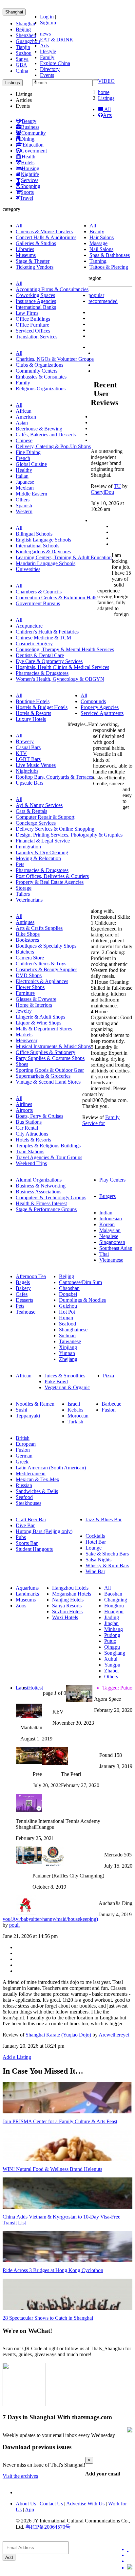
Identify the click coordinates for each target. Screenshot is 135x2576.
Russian (24, 1485)
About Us (26, 2504)
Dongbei (68, 1294)
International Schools (38, 546)
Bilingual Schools (34, 534)
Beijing (23, 29)
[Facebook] (130, 2555)
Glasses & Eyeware (36, 999)
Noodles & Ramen (35, 1404)
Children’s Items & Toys (41, 964)
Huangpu (114, 1611)
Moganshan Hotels (72, 1594)
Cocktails (95, 1536)
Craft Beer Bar (31, 1519)
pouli (14, 1925)
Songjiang (115, 1653)
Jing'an (111, 1623)
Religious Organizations (41, 389)
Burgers (107, 1196)
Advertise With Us (85, 2504)
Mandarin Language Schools (46, 563)
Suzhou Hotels (67, 1611)
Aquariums (27, 1588)
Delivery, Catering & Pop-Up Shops (53, 446)
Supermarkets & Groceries (43, 1076)
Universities (28, 569)
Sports (27, 192)
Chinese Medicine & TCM (43, 638)
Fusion (109, 1410)
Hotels (28, 162)
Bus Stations (29, 1122)
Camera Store (30, 958)
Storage (24, 888)
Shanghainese (73, 1330)
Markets (24, 1035)
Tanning (98, 261)
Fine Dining (28, 452)
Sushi (21, 1410)
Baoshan (113, 1594)
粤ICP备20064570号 (48, 2527)
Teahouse (26, 1312)
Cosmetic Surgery (34, 644)
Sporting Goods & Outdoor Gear (50, 1070)
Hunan (66, 1318)
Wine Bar (95, 1571)
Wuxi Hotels (65, 1617)
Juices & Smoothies (65, 1376)
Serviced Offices (33, 331)
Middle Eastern (31, 494)
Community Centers (37, 371)
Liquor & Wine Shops (39, 1023)
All (107, 109)
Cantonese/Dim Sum (80, 1282)
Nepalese (109, 1236)
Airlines (24, 1104)
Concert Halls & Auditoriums (46, 237)
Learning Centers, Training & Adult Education (64, 557)
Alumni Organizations (39, 1180)
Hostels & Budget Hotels (42, 707)
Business (30, 127)
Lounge (94, 1548)
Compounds (93, 701)
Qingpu (112, 1647)
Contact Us (51, 2504)
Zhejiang (68, 1359)
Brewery (25, 741)
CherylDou (102, 492)
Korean (107, 1224)
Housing (30, 168)
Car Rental (27, 1128)
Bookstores (27, 940)
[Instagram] (130, 2567)
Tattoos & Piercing (109, 267)
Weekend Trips (31, 1163)
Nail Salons (101, 249)
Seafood (67, 1324)
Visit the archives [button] (20, 2476)
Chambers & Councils (39, 592)
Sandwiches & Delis (37, 1491)
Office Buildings (33, 319)
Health (29, 157)
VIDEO (106, 81)
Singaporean (112, 1242)
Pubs (21, 1537)
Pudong (112, 1635)
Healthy (24, 470)
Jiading (112, 1617)
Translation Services (37, 337)
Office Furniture (32, 325)
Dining (27, 139)
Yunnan (67, 1353)
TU (117, 486)
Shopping (30, 186)
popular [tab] (96, 295)
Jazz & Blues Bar (104, 1519)
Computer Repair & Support (45, 817)
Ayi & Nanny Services (39, 805)
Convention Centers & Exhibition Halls (57, 598)
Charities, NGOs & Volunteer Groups (55, 359)
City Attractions (32, 1134)
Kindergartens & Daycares (43, 552)
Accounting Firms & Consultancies (52, 289)
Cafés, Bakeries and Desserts (46, 435)
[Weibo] (130, 2561)
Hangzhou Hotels (70, 1588)
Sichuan (67, 1335)
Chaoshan (69, 1288)
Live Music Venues (36, 765)
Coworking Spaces (35, 295)
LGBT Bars (28, 759)
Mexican (25, 488)
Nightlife (30, 174)
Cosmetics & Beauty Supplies (47, 969)
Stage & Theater (33, 261)
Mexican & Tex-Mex (38, 1479)
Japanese (25, 482)
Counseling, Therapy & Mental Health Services (65, 649)
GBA (21, 65)
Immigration (28, 847)
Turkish (75, 1422)
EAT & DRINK (57, 40)
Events (47, 75)
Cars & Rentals (31, 811)
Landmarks (27, 1594)
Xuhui (111, 1659)
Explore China (55, 63)
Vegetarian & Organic (67, 1387)
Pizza (108, 1376)
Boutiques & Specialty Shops (46, 946)
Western (24, 511)
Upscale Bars (29, 783)
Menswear (27, 1040)
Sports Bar (27, 1543)
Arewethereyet (114, 2035)
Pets (20, 864)
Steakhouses (29, 1503)
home (104, 92)
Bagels (23, 1282)
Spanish (24, 506)
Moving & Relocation (38, 858)
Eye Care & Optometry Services (49, 661)
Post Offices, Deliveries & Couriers (52, 876)
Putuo (110, 1641)
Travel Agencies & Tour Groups (49, 1157)
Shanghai (14, 12)
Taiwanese (70, 1341)
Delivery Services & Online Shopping (55, 829)
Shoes (22, 1064)
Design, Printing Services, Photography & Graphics (69, 835)
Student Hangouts (34, 1549)
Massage (98, 243)
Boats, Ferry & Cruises (39, 1116)
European (26, 1444)
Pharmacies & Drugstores (42, 673)
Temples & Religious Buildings (48, 1146)
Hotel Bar (96, 1542)
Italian (22, 476)
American (26, 417)
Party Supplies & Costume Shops (50, 1058)
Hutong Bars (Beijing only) (44, 1531)
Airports (24, 1110)
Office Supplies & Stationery (46, 1052)
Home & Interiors (34, 1005)
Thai (104, 1254)
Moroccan (78, 1416)
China (22, 71)
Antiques (25, 922)
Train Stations (30, 1151)
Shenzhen (26, 35)
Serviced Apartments (102, 713)
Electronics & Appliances (42, 981)
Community (34, 133)
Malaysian (110, 1230)
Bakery (23, 1288)
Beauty (29, 121)
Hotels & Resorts (33, 713)
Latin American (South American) (51, 1468)
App (29, 2509)
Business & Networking (41, 1186)
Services (30, 180)
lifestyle (48, 51)
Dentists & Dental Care (40, 655)
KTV (21, 753)
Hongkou (114, 1606)
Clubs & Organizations (39, 365)
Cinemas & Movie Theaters (44, 231)
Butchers (25, 952)
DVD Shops (29, 975)
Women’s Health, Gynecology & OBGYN (60, 679)
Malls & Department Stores (44, 1029)
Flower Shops (30, 987)
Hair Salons (102, 237)
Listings (106, 98)
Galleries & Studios (36, 243)
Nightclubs (27, 771)
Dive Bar (25, 1525)
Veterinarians (29, 900)
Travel (27, 198)
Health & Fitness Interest (41, 1203)
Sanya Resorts (67, 1606)
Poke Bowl (56, 1381)
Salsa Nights (98, 1560)
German (24, 1456)
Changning (116, 1600)
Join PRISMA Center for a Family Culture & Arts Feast (60, 2121)
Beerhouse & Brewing (39, 429)
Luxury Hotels (31, 719)
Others (23, 500)
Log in (47, 17)
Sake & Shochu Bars (107, 1554)
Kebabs (75, 1410)
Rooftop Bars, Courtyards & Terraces (54, 777)
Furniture (25, 993)
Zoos (21, 1606)
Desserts (24, 1300)
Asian (22, 423)
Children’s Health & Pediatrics (47, 632)
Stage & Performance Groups (46, 1209)
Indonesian (111, 1219)
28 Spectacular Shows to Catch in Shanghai (48, 2318)
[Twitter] (130, 2549)
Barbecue (111, 1404)
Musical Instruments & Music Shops (53, 1046)
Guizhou (68, 1306)
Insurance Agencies (36, 301)
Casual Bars (28, 747)
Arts (44, 46)
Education (33, 145)
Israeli (74, 1404)
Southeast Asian (116, 1248)
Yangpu (112, 1665)
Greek (22, 1462)
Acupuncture (29, 626)
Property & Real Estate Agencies (50, 882)
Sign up (48, 23)
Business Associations (39, 1192)
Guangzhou (28, 41)
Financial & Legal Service (43, 841)
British (23, 1438)
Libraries (25, 249)
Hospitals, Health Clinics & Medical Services (62, 667)
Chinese (24, 440)
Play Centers (112, 1180)
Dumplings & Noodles (82, 1300)
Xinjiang (68, 1347)
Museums (26, 255)
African (24, 411)
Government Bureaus (38, 603)
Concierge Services (36, 823)
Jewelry (24, 1011)
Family (47, 57)
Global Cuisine (31, 464)
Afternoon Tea (31, 1276)
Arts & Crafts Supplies (39, 928)
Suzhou (24, 53)
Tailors (23, 894)
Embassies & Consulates (41, 377)
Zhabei (111, 1671)
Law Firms (27, 313)
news (45, 34)
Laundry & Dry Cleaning (42, 852)
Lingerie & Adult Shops (40, 1017)
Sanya (22, 59)
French (23, 458)
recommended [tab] (103, 301)
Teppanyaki (28, 1416)
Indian (106, 1213)
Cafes (22, 1294)
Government (34, 151)
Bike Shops (28, 934)
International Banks (36, 307)
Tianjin (23, 47)
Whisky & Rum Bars (107, 1565)
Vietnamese (111, 1260)
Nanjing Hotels (68, 1600)
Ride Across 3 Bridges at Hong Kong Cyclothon (53, 2270)
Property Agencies (100, 707)
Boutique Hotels (33, 701)
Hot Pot (67, 1312)
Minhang (114, 1629)
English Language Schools (43, 540)
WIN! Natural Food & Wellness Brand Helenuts (52, 2169)
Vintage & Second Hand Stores (48, 1082)
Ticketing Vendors (35, 267)
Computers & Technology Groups (51, 1197)
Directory (50, 69)
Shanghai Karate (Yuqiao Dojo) (58, 2035)
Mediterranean (31, 1473)
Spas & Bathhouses (110, 255)
